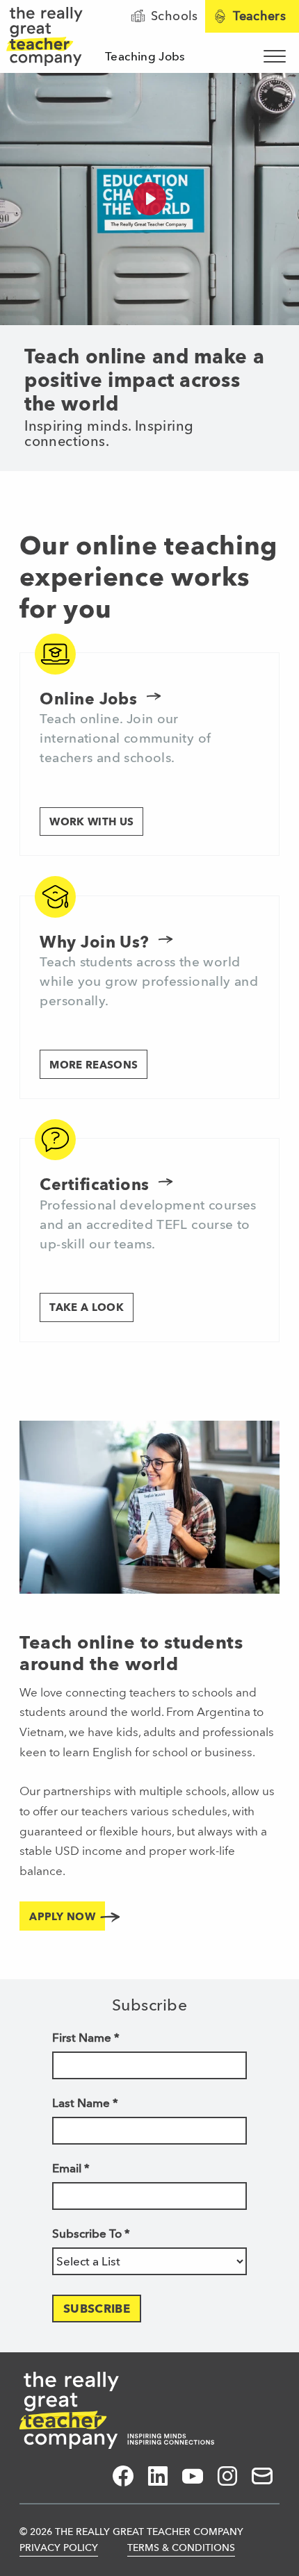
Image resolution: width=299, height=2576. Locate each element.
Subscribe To (91, 2234)
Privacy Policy (59, 2548)
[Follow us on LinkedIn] (158, 2476)
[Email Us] (262, 2476)
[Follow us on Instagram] (227, 2476)
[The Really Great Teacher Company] (117, 2410)
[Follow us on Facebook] (123, 2476)
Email (71, 2168)
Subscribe (97, 2309)
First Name (86, 2038)
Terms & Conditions (181, 2548)
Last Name (85, 2103)
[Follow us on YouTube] (193, 2476)
